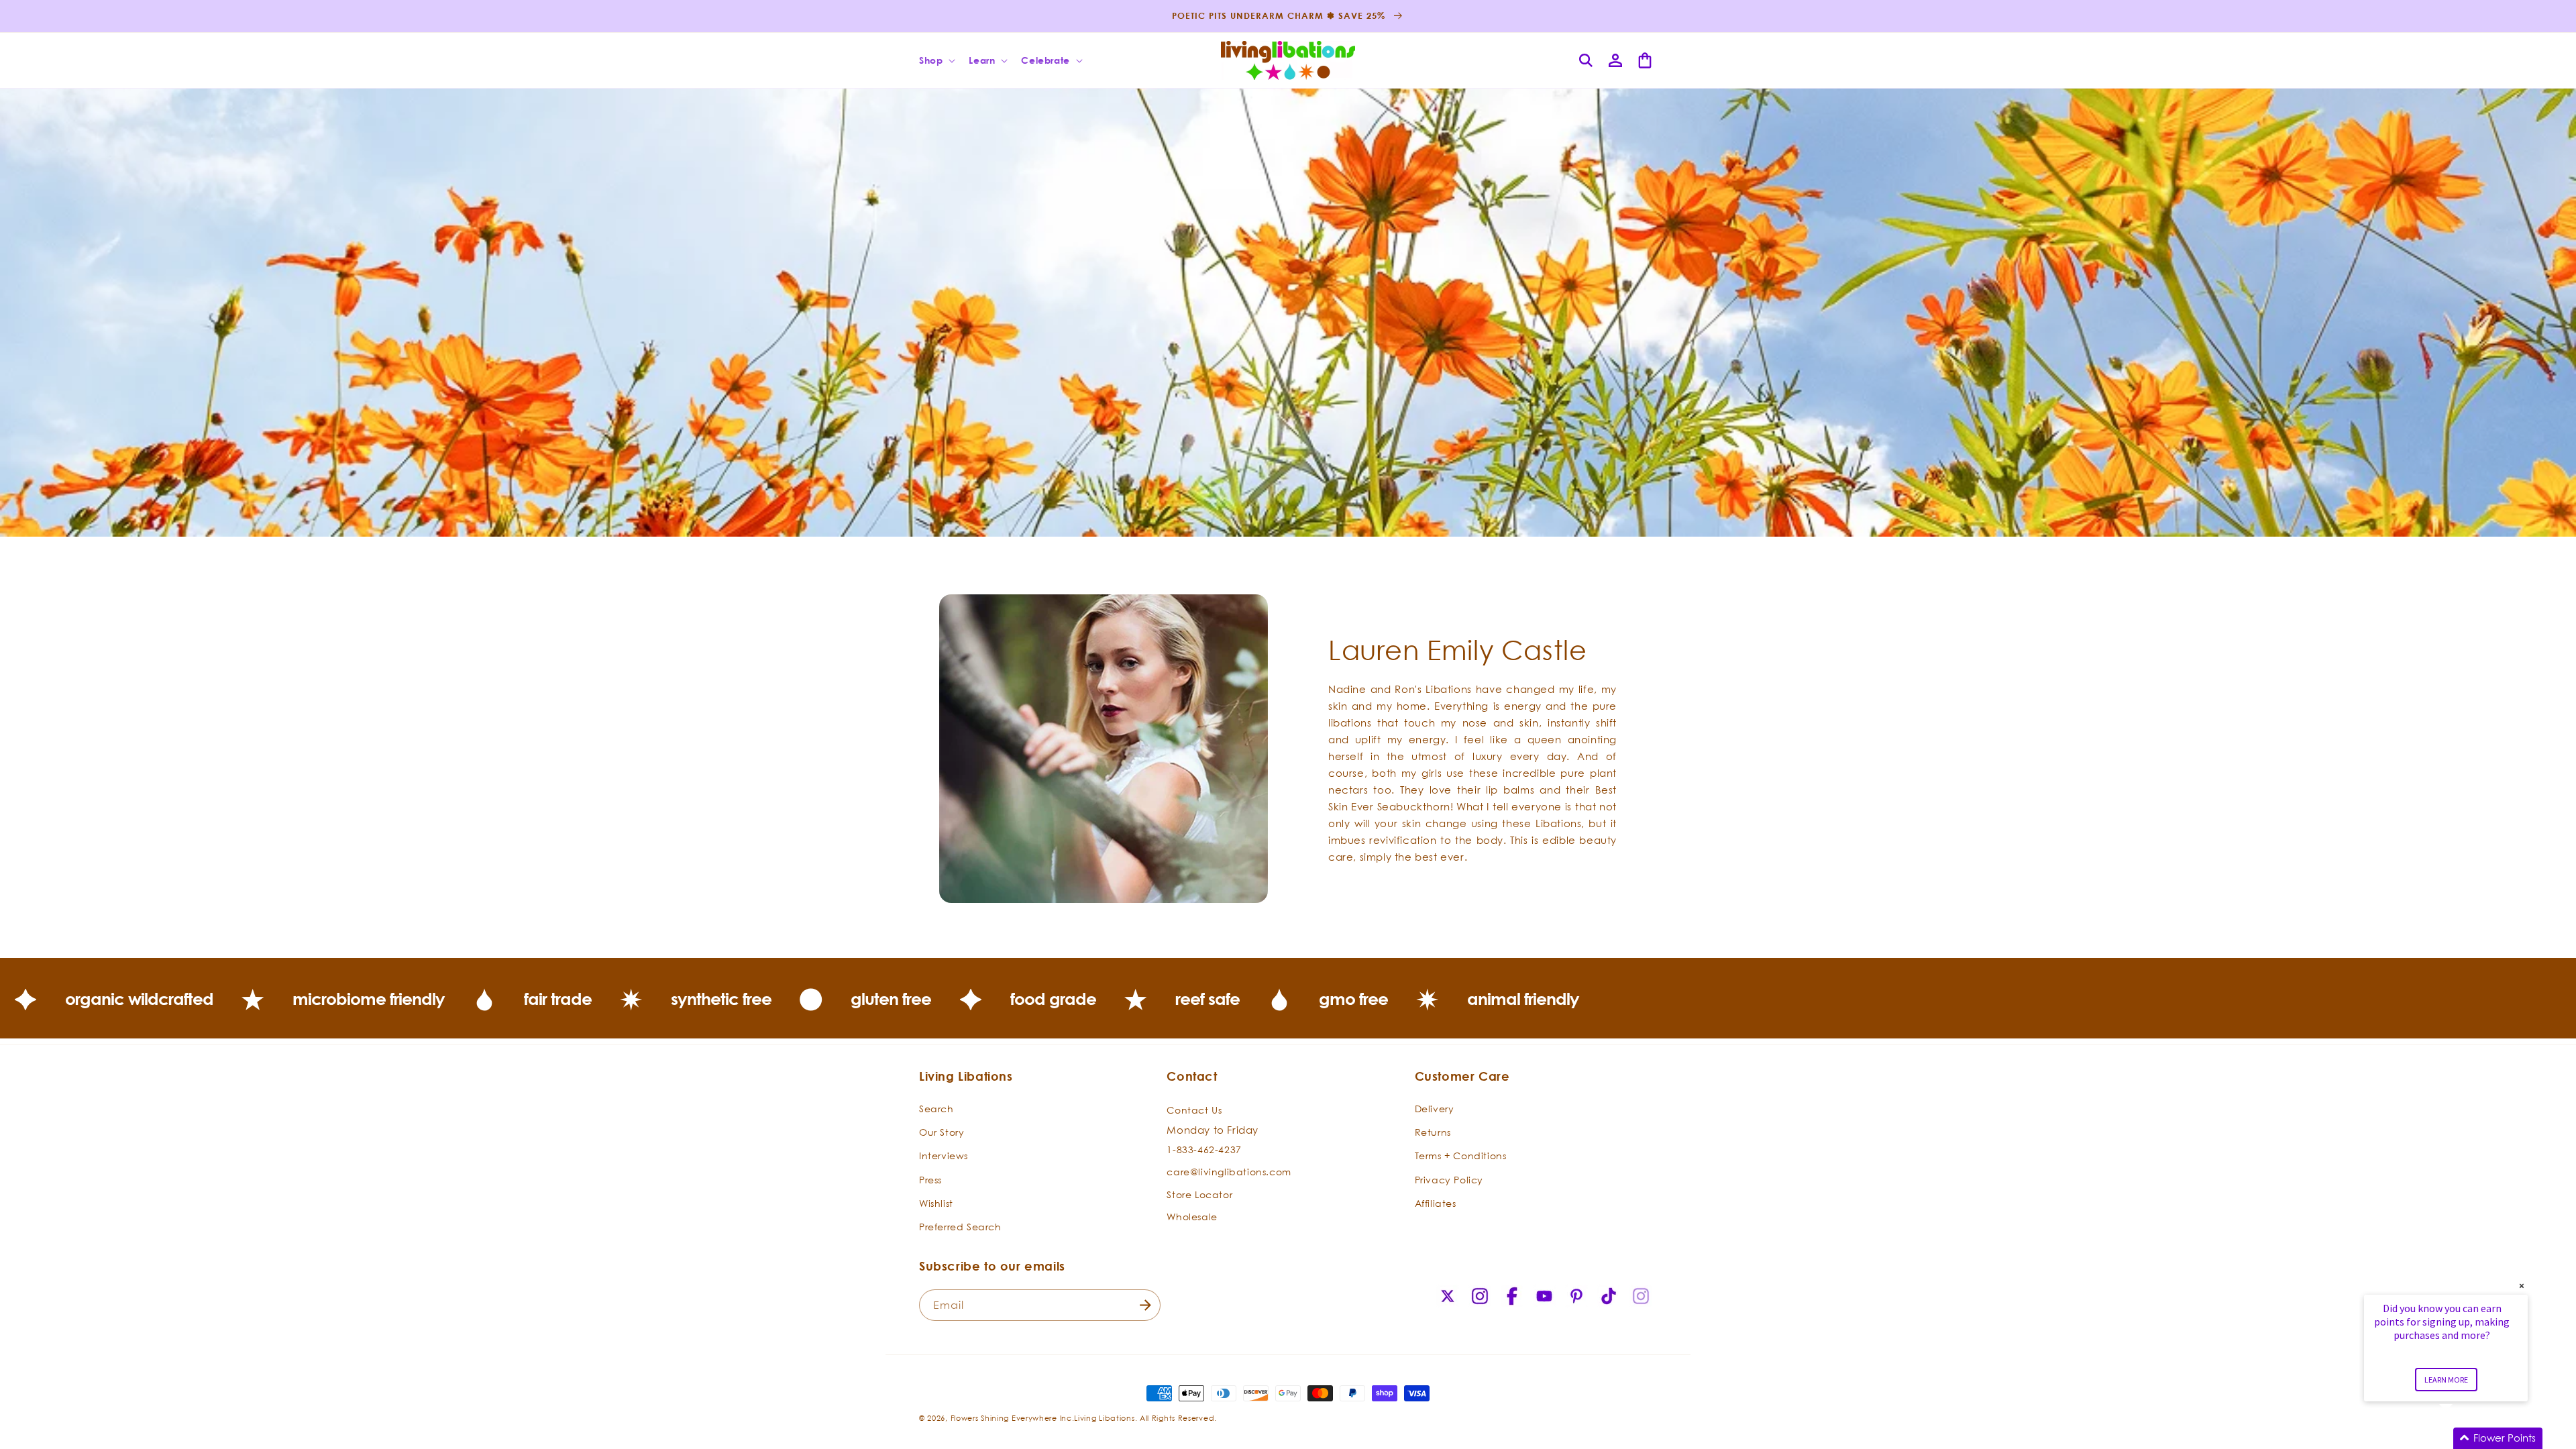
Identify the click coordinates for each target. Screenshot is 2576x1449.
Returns (1433, 1132)
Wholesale (1192, 1217)
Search (936, 1109)
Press (930, 1180)
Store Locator (1199, 1194)
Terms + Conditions (1461, 1156)
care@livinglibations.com (1229, 1172)
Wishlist (936, 1203)
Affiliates (1436, 1203)
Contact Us (1194, 1110)
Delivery (1435, 1109)
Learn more (2446, 1380)
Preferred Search (960, 1227)
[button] (936, 60)
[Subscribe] (1145, 1305)
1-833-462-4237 (1204, 1149)
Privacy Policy (1449, 1180)
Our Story (942, 1132)
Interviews (944, 1156)
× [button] (2522, 1286)
